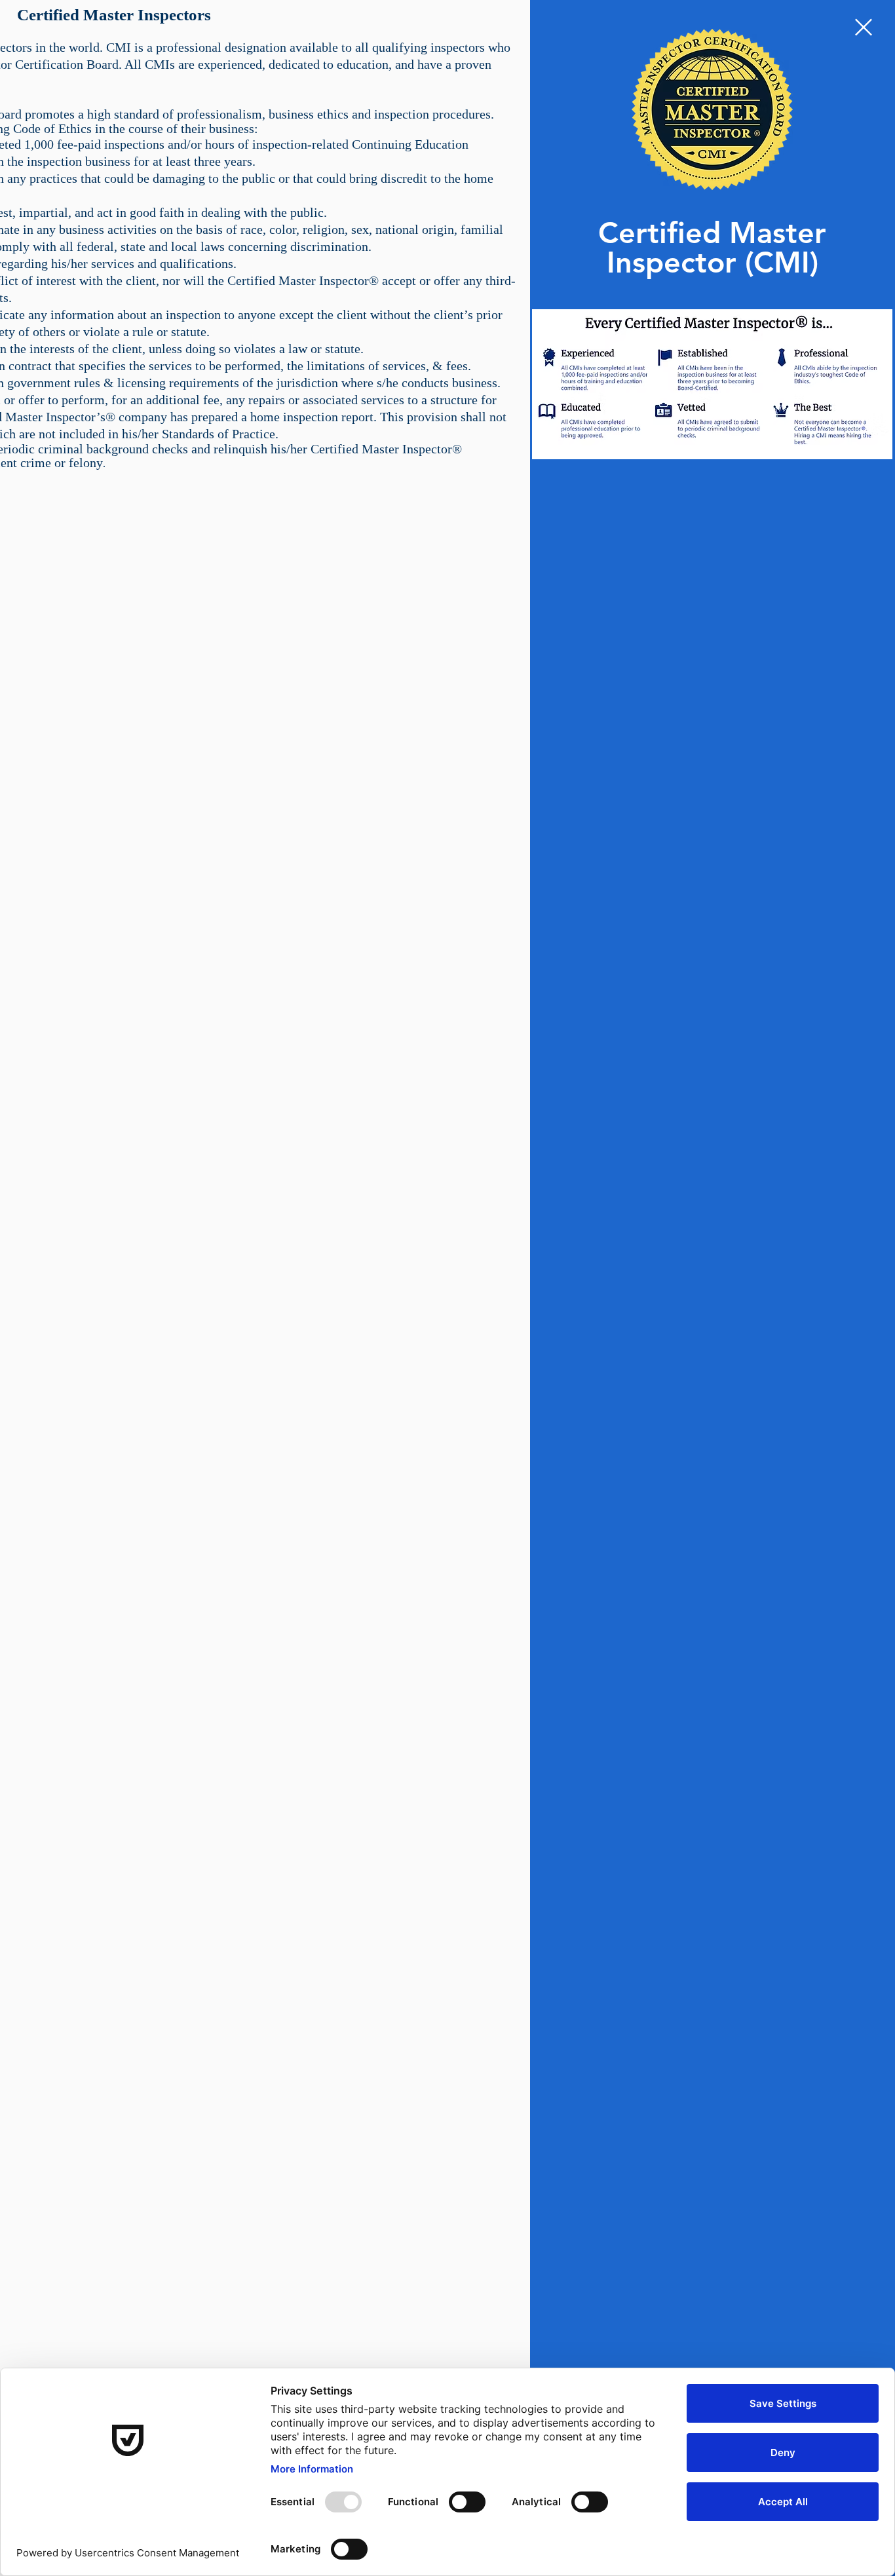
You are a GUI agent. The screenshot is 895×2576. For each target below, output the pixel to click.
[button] (864, 27)
